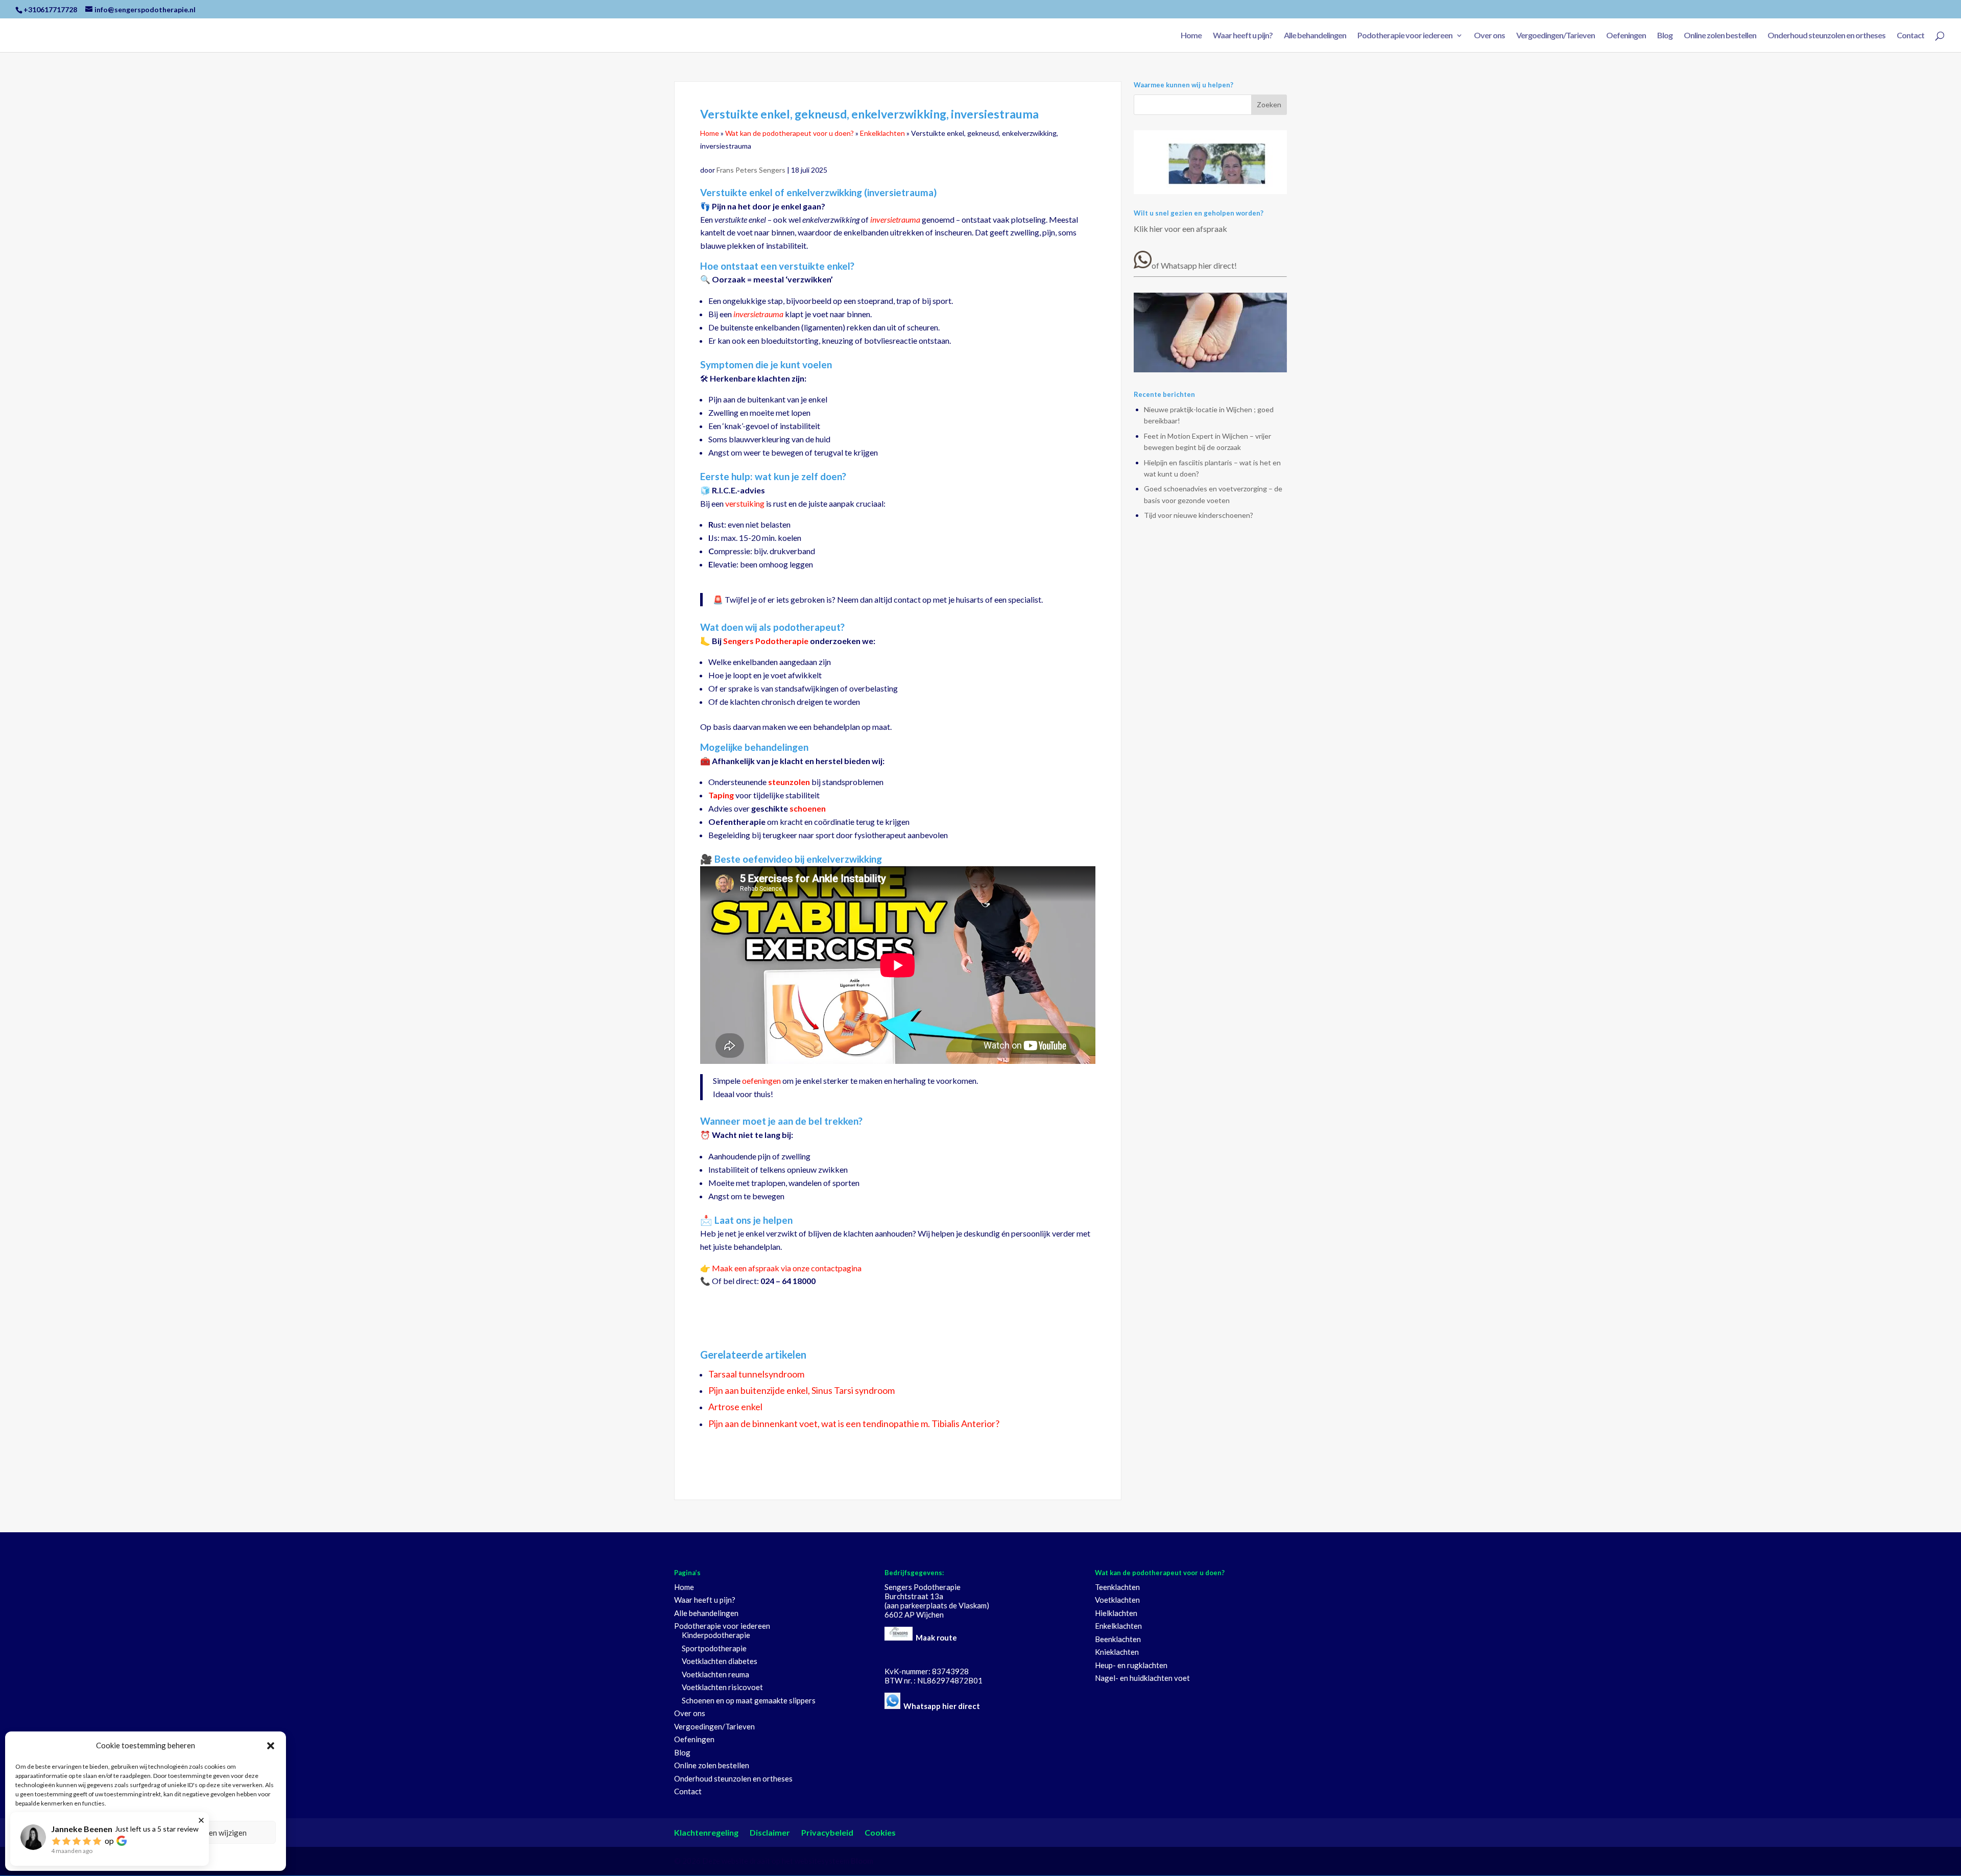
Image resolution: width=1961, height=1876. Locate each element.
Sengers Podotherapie (766, 641)
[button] (271, 1746)
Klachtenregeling (706, 1832)
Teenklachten (1117, 1587)
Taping (721, 795)
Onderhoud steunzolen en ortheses (1826, 36)
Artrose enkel (735, 1407)
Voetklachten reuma (715, 1674)
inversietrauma (895, 219)
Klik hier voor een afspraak (1180, 229)
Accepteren (79, 1833)
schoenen (808, 808)
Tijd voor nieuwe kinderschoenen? (1199, 515)
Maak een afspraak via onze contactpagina (787, 1268)
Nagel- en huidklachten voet (1142, 1678)
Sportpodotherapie (714, 1648)
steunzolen (789, 782)
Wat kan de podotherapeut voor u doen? (790, 133)
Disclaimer (770, 1832)
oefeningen (761, 1081)
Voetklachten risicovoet (722, 1687)
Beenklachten (1118, 1639)
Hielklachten (1116, 1613)
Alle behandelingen (1315, 36)
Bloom (862, 1861)
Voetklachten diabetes (720, 1661)
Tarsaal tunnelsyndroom (756, 1374)
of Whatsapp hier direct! (1194, 265)
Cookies (880, 1832)
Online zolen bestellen (1720, 36)
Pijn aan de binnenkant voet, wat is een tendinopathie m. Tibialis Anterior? (854, 1423)
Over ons (1489, 36)
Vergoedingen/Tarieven (1556, 36)
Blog (1665, 36)
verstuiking (745, 503)
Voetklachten (1117, 1600)
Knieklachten (1117, 1652)
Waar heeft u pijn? (1243, 36)
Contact (1910, 36)
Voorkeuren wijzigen (212, 1833)
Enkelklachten (882, 133)
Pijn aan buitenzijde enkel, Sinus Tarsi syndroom (802, 1390)
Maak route (936, 1637)
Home (1191, 36)
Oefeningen (1626, 36)
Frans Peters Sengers (752, 170)
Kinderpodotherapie (716, 1635)
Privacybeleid (146, 1856)
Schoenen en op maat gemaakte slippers (749, 1700)
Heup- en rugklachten (1131, 1665)
